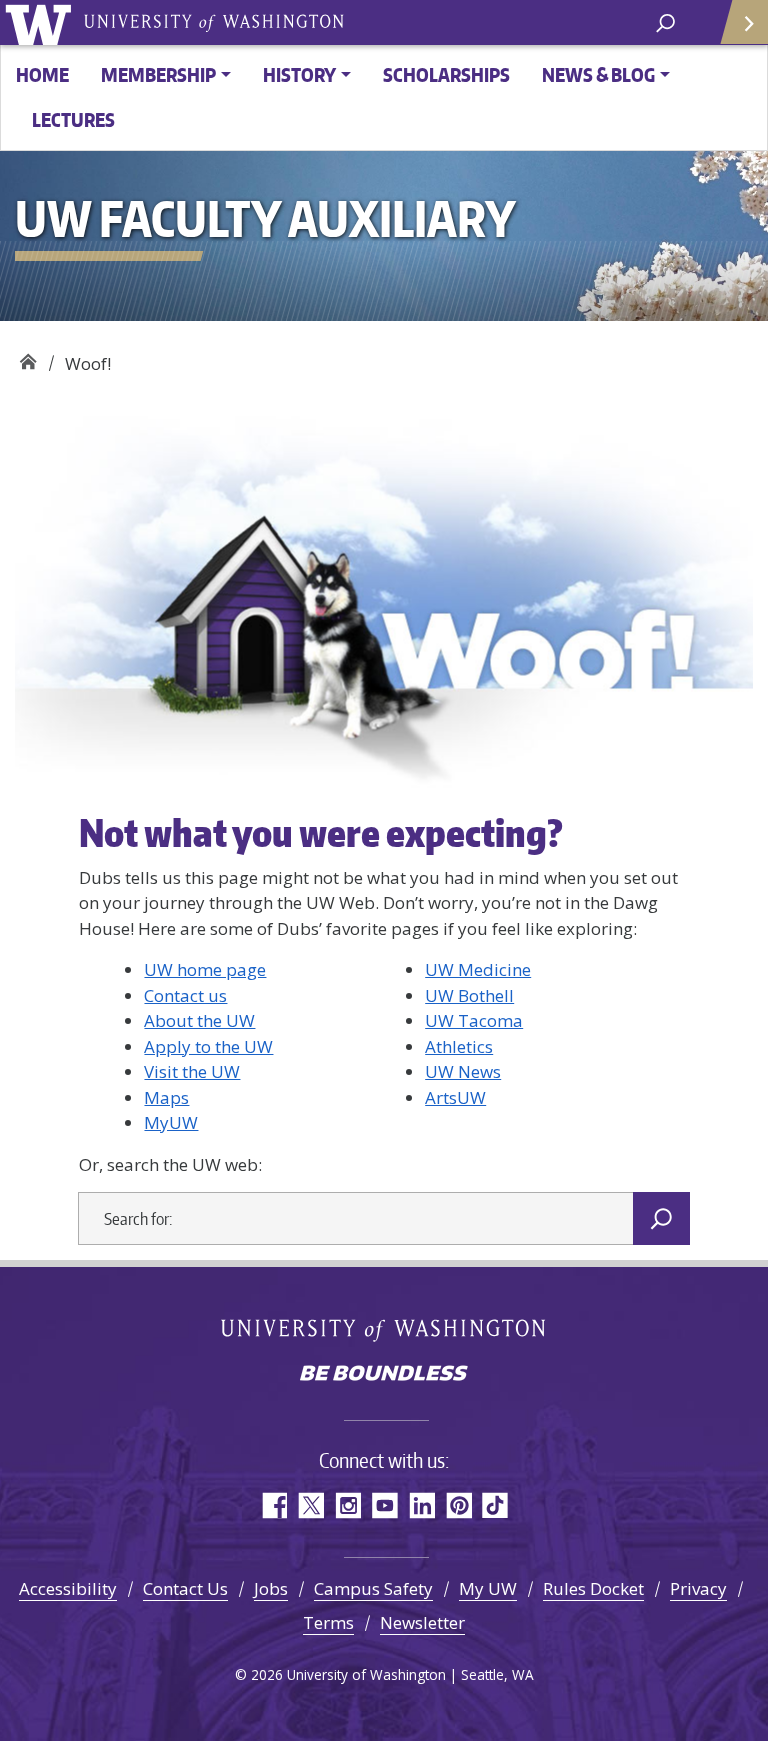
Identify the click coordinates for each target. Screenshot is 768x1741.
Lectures (73, 119)
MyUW (171, 1122)
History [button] (299, 74)
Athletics (459, 1046)
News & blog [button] (598, 74)
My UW (488, 1588)
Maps (166, 1097)
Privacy (698, 1588)
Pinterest (458, 1505)
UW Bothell (469, 995)
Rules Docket (593, 1588)
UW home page (205, 969)
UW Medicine (478, 969)
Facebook (273, 1505)
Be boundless (384, 1375)
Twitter (310, 1505)
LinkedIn (421, 1505)
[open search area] (665, 21)
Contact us (185, 995)
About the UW (199, 1020)
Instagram (347, 1505)
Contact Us (185, 1588)
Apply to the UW (208, 1046)
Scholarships (446, 74)
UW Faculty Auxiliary (27, 356)
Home (42, 74)
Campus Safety (373, 1588)
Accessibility (68, 1588)
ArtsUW (455, 1097)
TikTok (495, 1505)
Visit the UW (192, 1071)
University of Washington (41, 22)
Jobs (271, 1588)
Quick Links (743, 22)
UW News (463, 1071)
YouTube (384, 1505)
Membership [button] (158, 74)
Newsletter (422, 1622)
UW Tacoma (474, 1020)
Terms (328, 1622)
